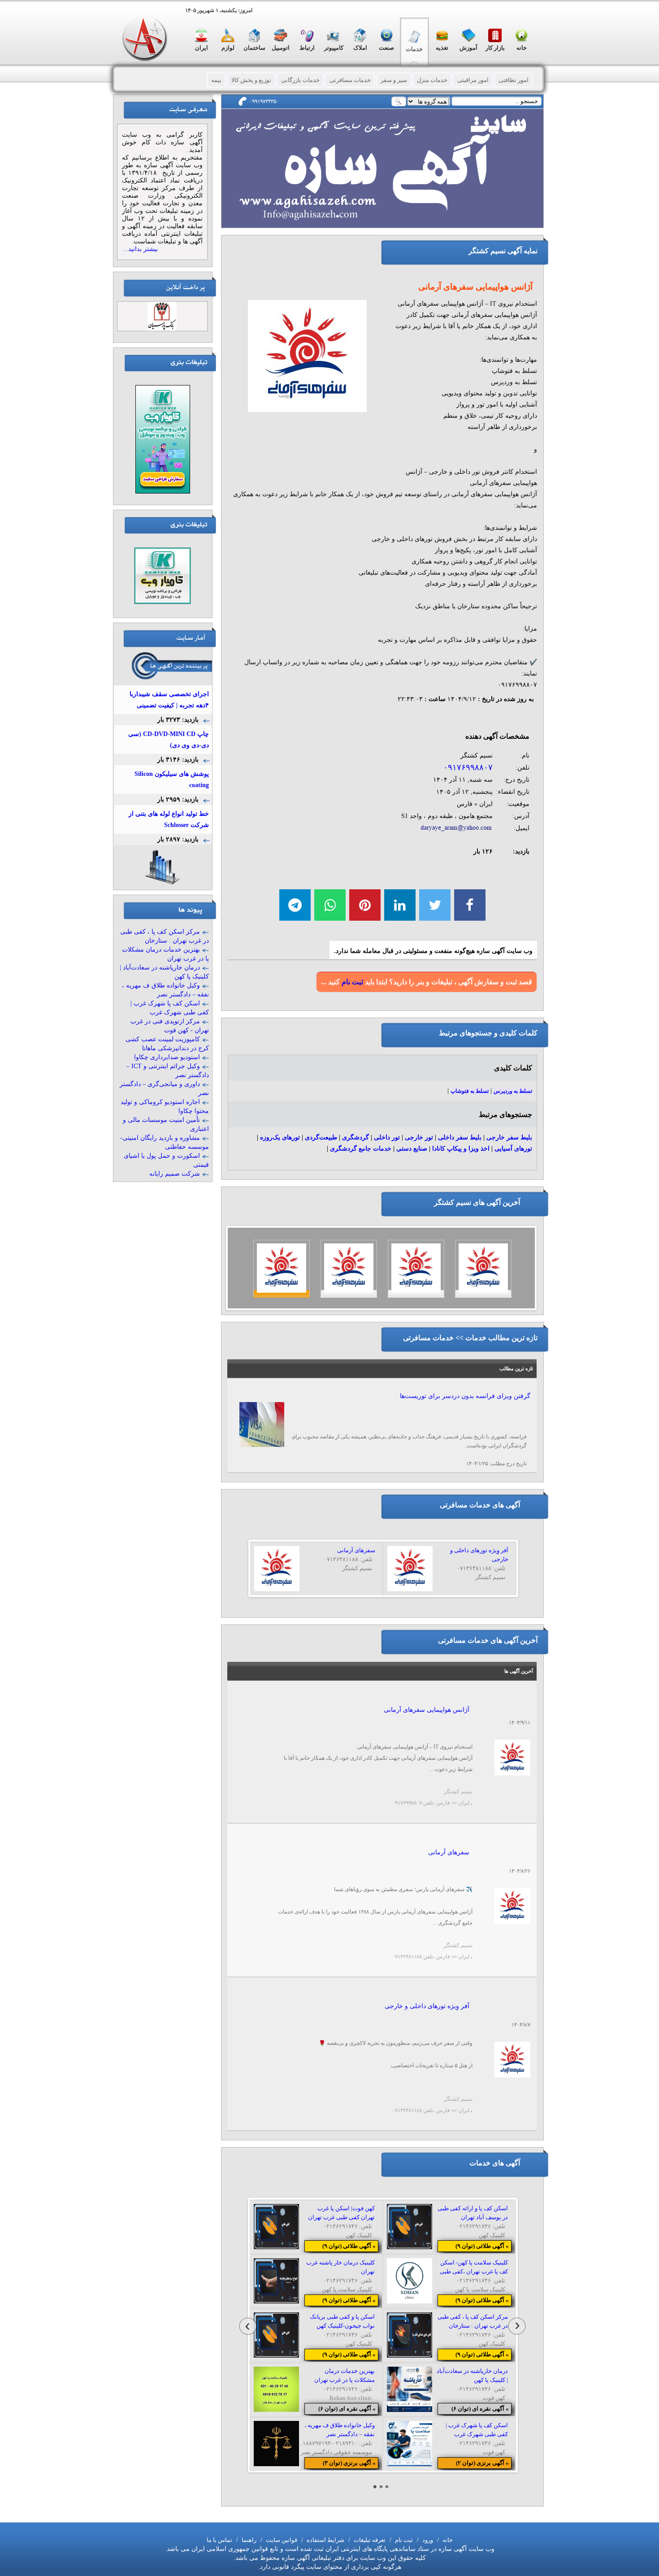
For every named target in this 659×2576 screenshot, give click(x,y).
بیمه (216, 80)
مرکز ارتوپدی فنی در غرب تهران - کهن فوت (170, 1026)
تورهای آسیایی (513, 1149)
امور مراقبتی (473, 80)
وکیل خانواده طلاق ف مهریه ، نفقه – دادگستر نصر (165, 990)
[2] (381, 2487)
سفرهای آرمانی (449, 1852)
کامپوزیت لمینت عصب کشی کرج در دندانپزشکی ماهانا (167, 1044)
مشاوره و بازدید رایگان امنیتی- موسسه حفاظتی (165, 1142)
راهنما (248, 2540)
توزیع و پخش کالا (251, 80)
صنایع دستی (412, 1149)
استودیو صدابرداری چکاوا (167, 1057)
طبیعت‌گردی (321, 1137)
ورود (427, 2540)
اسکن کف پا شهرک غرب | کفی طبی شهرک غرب (170, 1008)
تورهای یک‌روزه (280, 1137)
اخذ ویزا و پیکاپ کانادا (461, 1149)
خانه (447, 2540)
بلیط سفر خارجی (509, 1137)
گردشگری (356, 1137)
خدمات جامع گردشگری (361, 1149)
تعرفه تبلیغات (369, 2540)
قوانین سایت (281, 2540)
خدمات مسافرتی (350, 80)
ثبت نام (352, 982)
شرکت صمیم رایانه (175, 1174)
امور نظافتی (514, 80)
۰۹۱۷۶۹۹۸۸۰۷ (468, 767)
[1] (375, 2487)
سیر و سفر (394, 80)
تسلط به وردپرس (513, 1091)
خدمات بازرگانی (300, 80)
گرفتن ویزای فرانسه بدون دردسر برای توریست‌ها (465, 1396)
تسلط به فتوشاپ (470, 1091)
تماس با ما (219, 2540)
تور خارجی (419, 1137)
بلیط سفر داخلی (460, 1137)
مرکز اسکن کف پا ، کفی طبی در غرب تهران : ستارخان (165, 936)
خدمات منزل (432, 80)
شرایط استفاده (325, 2540)
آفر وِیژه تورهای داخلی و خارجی (427, 2006)
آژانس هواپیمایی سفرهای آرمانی (427, 1710)
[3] (387, 2487)
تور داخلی (387, 1137)
